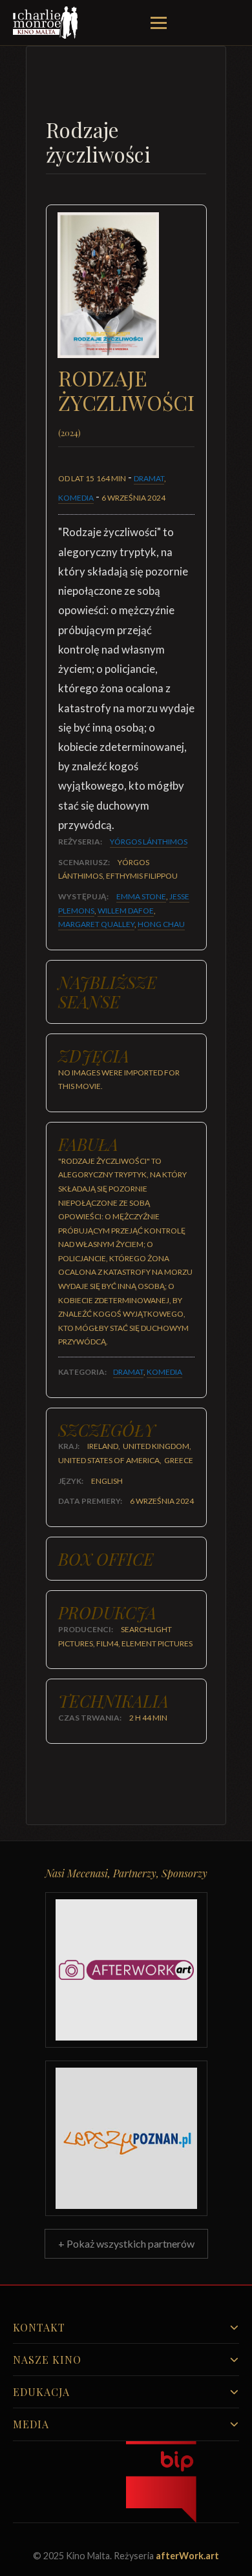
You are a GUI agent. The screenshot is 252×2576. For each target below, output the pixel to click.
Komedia (76, 498)
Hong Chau (161, 924)
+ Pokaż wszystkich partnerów (126, 2243)
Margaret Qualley (96, 924)
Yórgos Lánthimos (149, 842)
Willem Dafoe (126, 911)
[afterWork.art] (126, 1970)
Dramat (149, 478)
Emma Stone (141, 896)
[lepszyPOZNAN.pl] (126, 2138)
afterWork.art (187, 2556)
